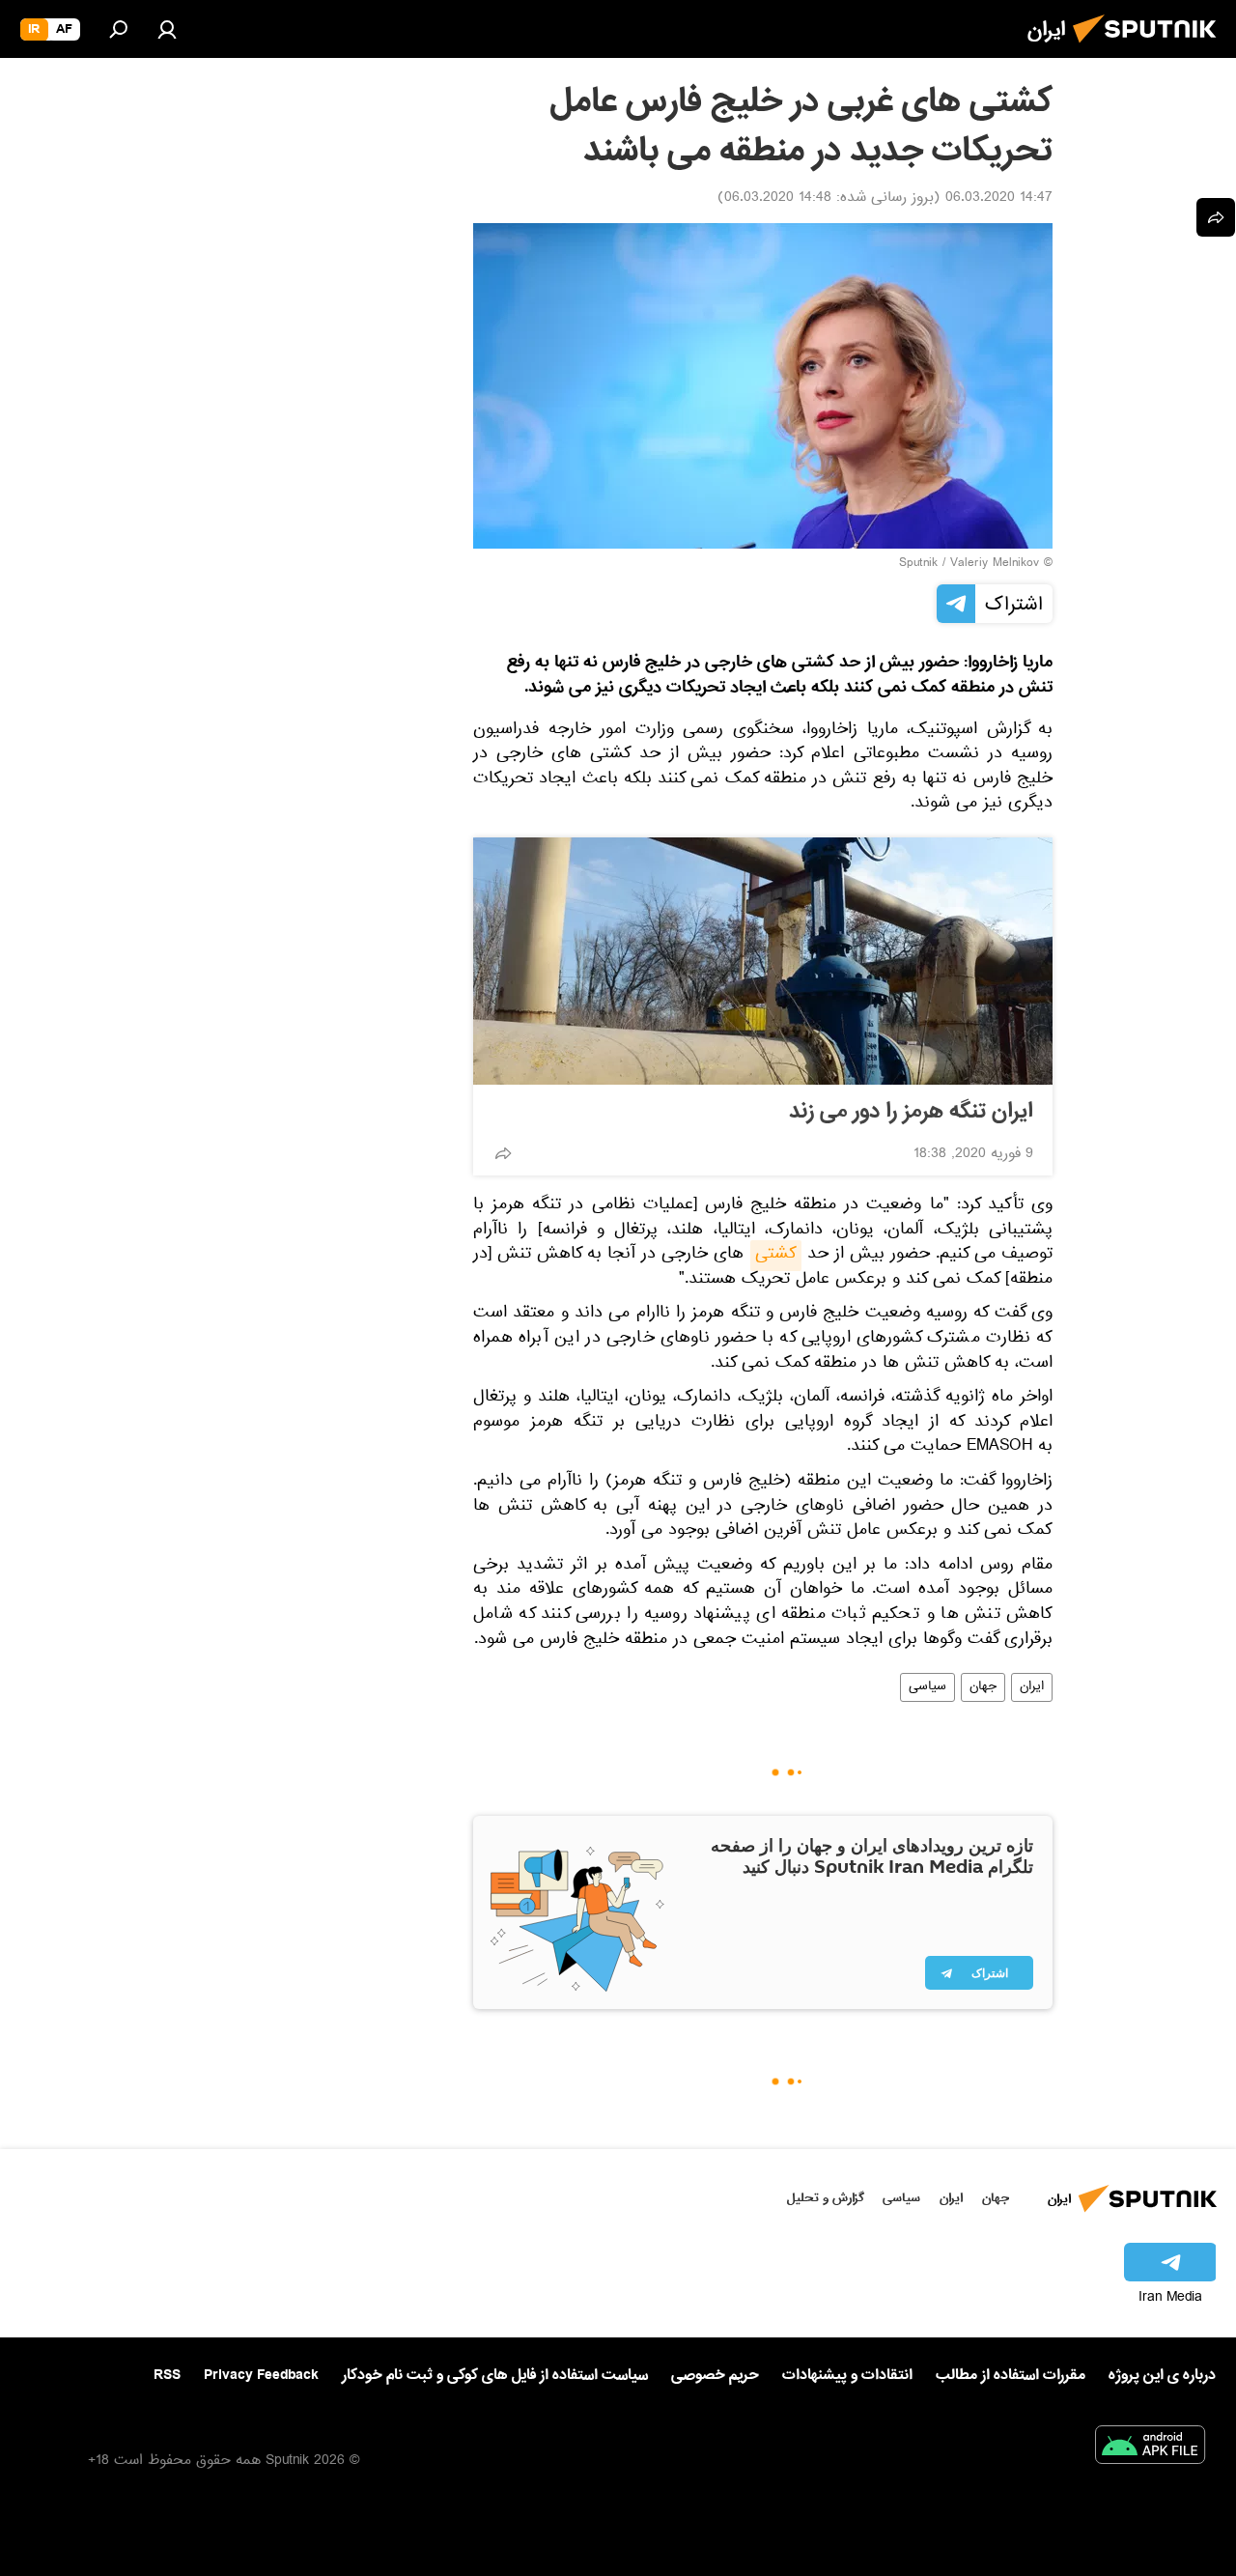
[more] (503, 1153)
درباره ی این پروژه (1162, 2375)
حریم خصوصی (715, 2375)
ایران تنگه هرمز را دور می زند (911, 1112)
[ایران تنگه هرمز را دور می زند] (763, 961)
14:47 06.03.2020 (999, 199)
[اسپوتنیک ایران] (1150, 48)
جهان (983, 1687)
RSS (167, 2375)
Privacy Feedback (261, 2376)
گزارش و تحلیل (826, 2198)
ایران (1032, 1687)
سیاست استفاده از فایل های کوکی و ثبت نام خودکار (495, 2375)
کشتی (776, 1256)
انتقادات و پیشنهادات (847, 2376)
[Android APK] (1150, 2449)
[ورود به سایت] (167, 29)
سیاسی (927, 1687)
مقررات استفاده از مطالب (1011, 2375)
